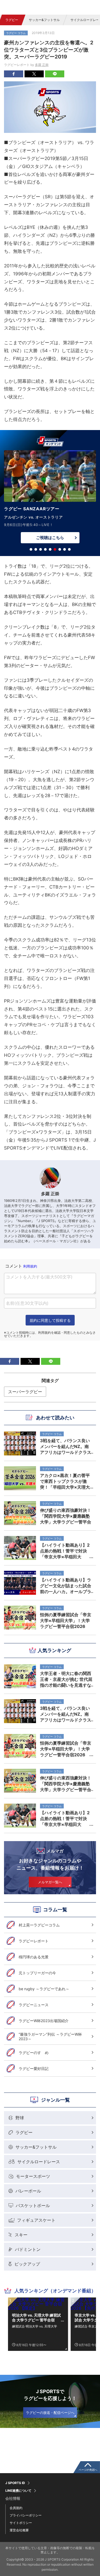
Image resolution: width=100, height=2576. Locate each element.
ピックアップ (27, 2264)
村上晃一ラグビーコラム (39, 1925)
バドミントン (28, 2249)
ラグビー (12, 20)
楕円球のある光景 (34, 1957)
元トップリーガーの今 (37, 1973)
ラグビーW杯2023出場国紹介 (44, 2021)
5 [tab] (50, 549)
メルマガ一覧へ (50, 1882)
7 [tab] (60, 549)
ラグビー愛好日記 (34, 2068)
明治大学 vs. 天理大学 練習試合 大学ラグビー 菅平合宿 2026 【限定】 (36, 2318)
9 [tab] (69, 549)
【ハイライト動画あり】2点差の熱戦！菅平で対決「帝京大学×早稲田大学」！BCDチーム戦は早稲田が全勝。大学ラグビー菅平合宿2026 (66, 1819)
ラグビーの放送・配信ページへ (50, 2413)
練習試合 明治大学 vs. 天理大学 (35, 2326)
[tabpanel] (50, 498)
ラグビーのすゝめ (34, 2053)
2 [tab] (36, 549)
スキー (21, 2235)
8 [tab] (65, 549)
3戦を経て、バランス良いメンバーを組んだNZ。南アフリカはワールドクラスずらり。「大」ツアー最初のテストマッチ (66, 1714)
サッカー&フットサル (44, 20)
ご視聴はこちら (50, 538)
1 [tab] (31, 549)
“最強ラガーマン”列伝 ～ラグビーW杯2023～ (50, 2037)
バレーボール (28, 2191)
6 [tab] (55, 549)
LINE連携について (18, 2491)
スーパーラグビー (25, 1392)
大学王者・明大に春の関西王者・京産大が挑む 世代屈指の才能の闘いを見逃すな (66, 1679)
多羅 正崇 (42, 65)
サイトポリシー (21, 2523)
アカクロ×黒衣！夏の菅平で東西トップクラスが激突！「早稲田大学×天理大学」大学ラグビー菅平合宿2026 (66, 1481)
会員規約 (16, 2508)
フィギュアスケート (36, 2220)
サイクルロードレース (39, 2162)
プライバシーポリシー (26, 2515)
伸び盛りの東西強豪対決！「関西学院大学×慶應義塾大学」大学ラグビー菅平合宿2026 (66, 1784)
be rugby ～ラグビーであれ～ (44, 1989)
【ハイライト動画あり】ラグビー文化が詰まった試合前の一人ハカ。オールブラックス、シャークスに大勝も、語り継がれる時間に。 (66, 1586)
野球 (20, 2118)
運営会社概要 (19, 2530)
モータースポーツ (33, 2176)
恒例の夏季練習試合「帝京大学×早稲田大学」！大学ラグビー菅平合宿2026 (66, 1749)
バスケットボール (33, 2205)
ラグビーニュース (34, 2005)
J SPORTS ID (15, 2483)
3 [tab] (41, 549)
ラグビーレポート (34, 1941)
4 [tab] (45, 549)
